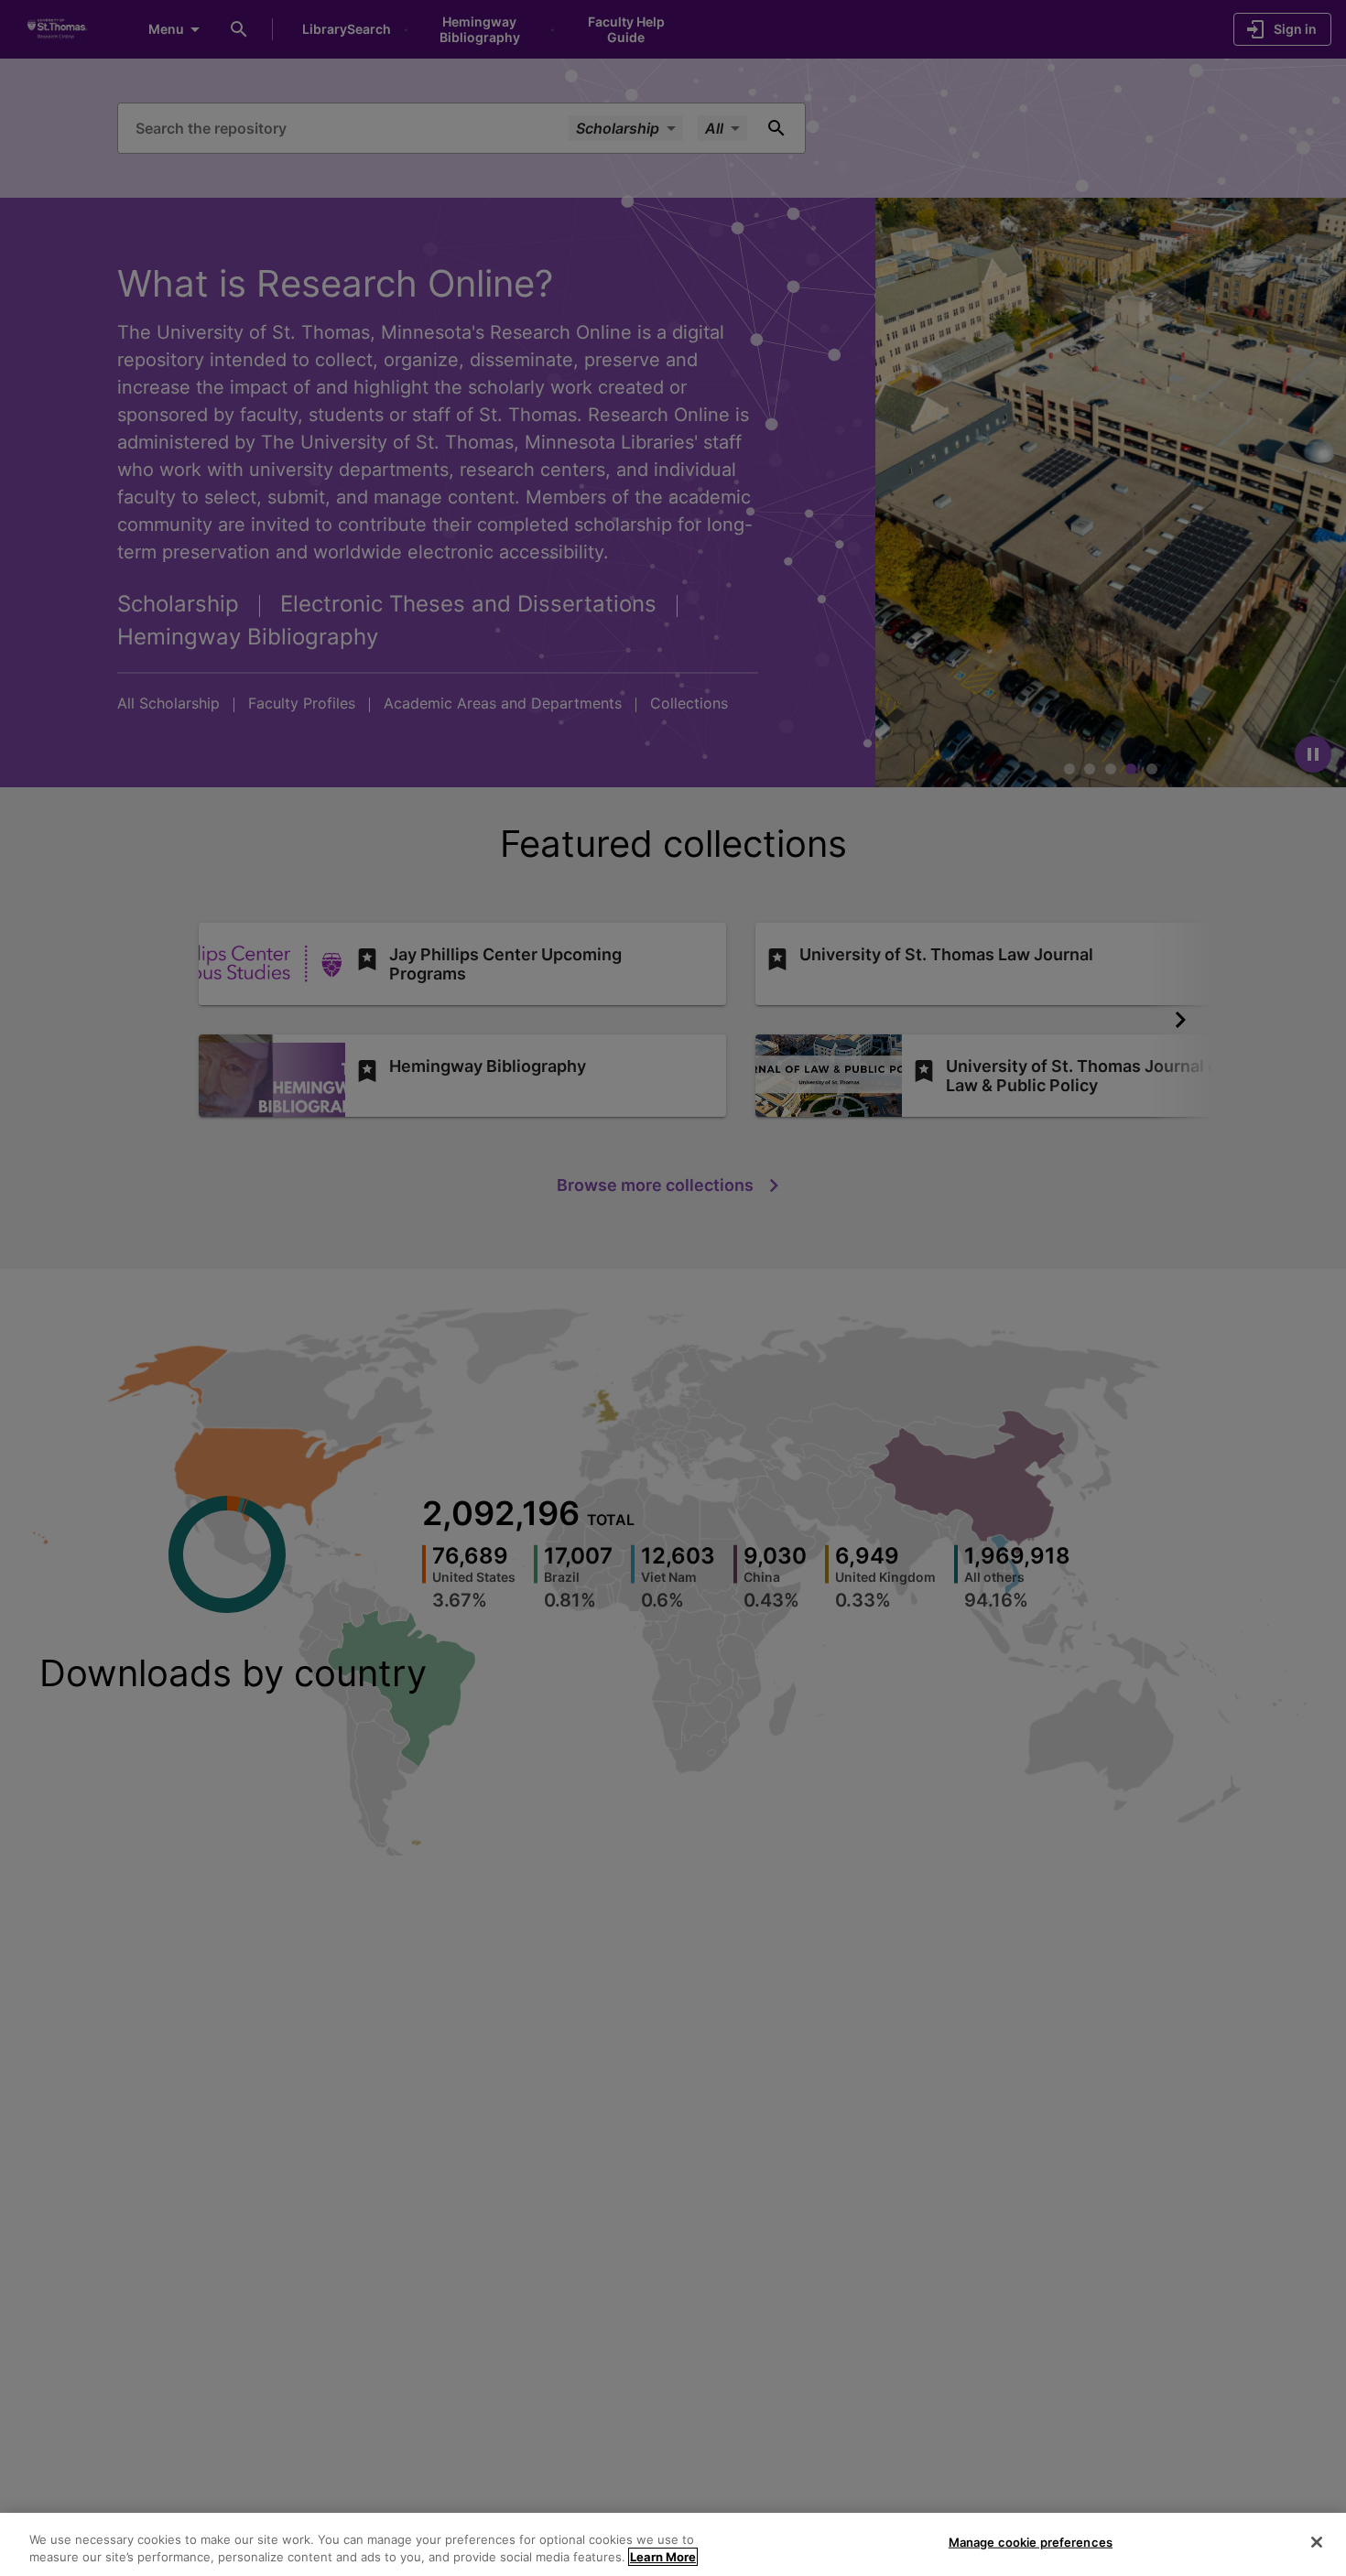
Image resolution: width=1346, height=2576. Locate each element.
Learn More (663, 2557)
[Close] (1317, 2542)
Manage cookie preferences (1031, 2542)
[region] (673, 2544)
